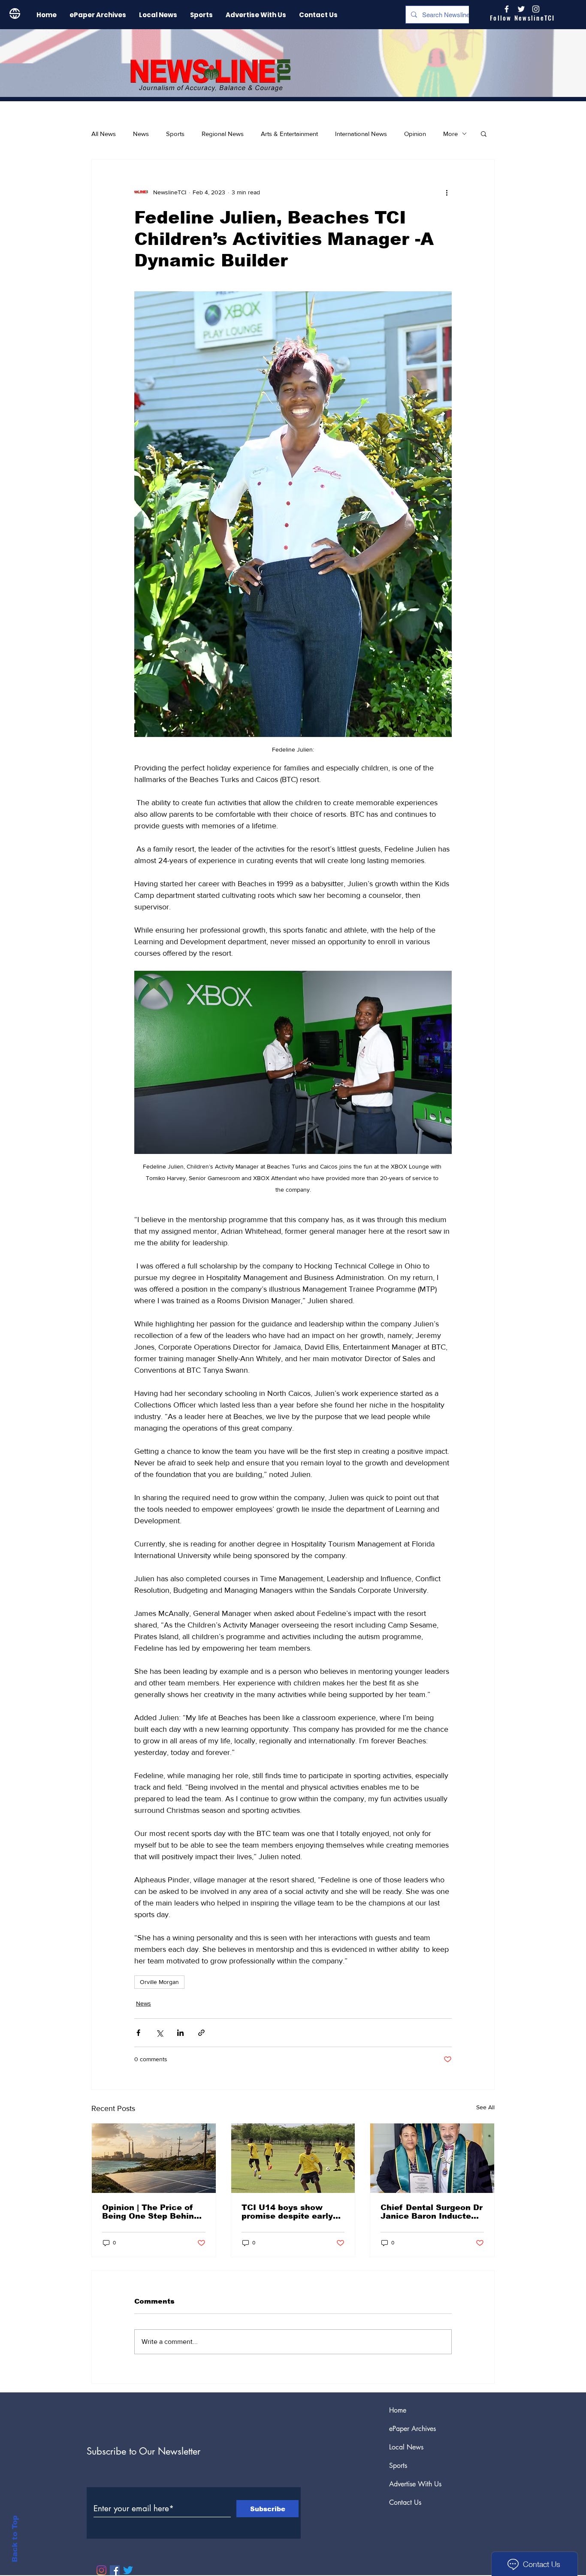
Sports (175, 134)
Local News (406, 2447)
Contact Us (405, 2502)
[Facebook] (115, 2570)
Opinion (415, 134)
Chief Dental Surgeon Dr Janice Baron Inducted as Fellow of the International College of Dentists (432, 2212)
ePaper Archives (412, 2429)
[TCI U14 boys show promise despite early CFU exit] (293, 2158)
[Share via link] (201, 2033)
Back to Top (15, 2539)
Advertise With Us (415, 2484)
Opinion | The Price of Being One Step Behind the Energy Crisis (151, 2212)
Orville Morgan (159, 1982)
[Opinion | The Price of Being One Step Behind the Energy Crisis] (154, 2158)
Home (398, 2410)
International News (361, 134)
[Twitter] (128, 2570)
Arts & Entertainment (289, 134)
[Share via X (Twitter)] (159, 2033)
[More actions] (447, 192)
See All (485, 2107)
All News (104, 134)
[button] (484, 133)
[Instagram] (536, 9)
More (450, 134)
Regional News (223, 134)
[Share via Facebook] (138, 2033)
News (141, 134)
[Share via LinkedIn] (180, 2033)
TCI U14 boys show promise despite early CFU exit (287, 2212)
